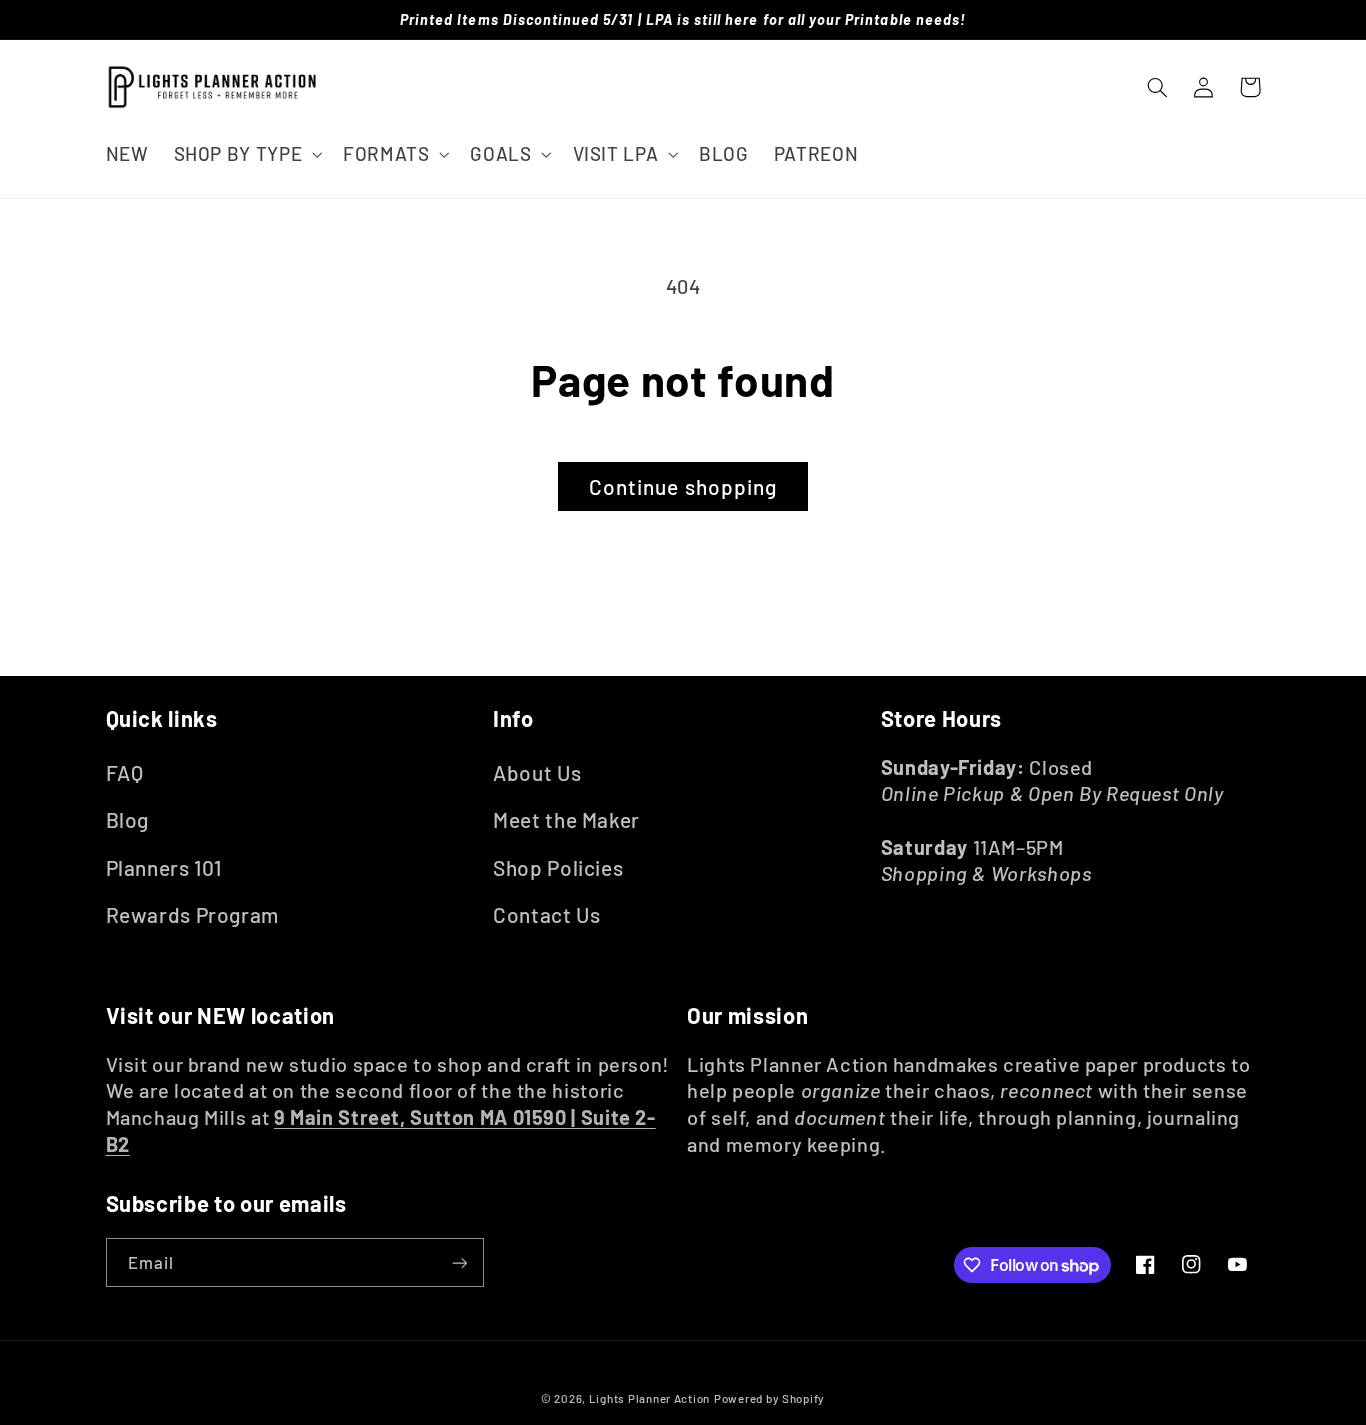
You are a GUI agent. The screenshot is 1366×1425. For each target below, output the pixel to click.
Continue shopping (683, 486)
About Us (537, 772)
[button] (246, 153)
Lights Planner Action (649, 1398)
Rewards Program (192, 914)
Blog (128, 819)
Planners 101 (164, 867)
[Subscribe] (459, 1262)
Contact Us (546, 914)
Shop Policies (558, 867)
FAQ (125, 772)
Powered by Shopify (769, 1398)
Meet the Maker (566, 819)
